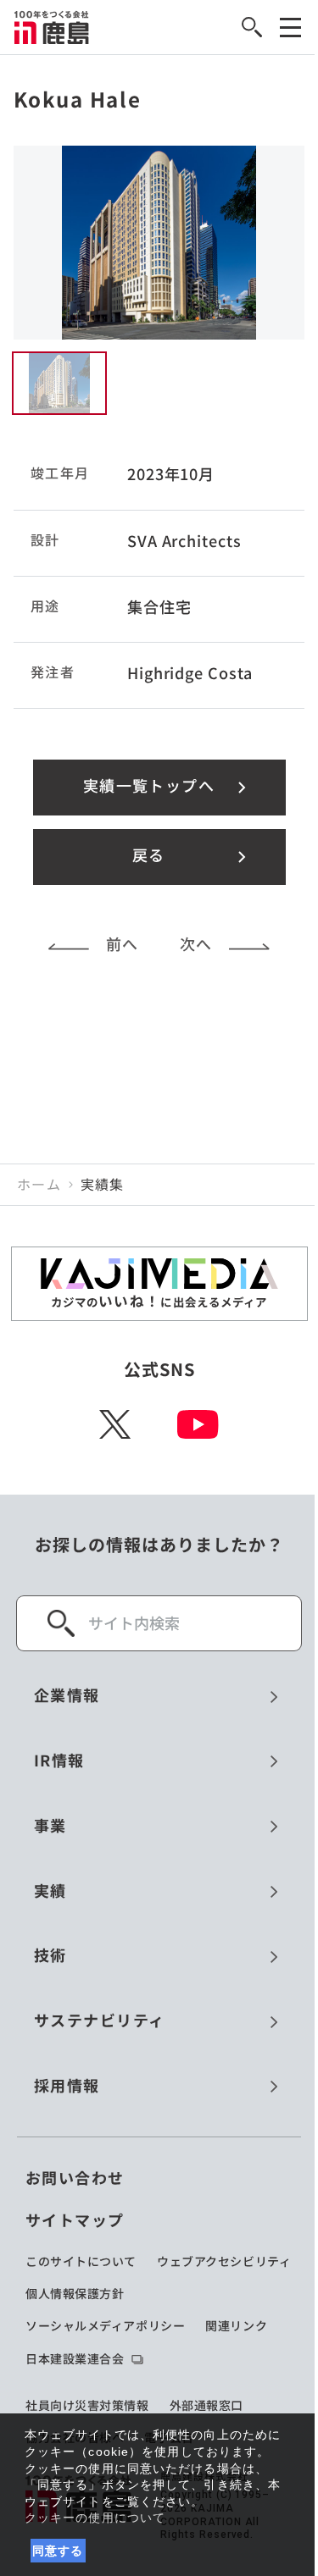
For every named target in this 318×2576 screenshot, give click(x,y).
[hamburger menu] (290, 28)
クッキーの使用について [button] (95, 2518)
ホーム (39, 1185)
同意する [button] (58, 2551)
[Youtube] (198, 1424)
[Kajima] (52, 27)
